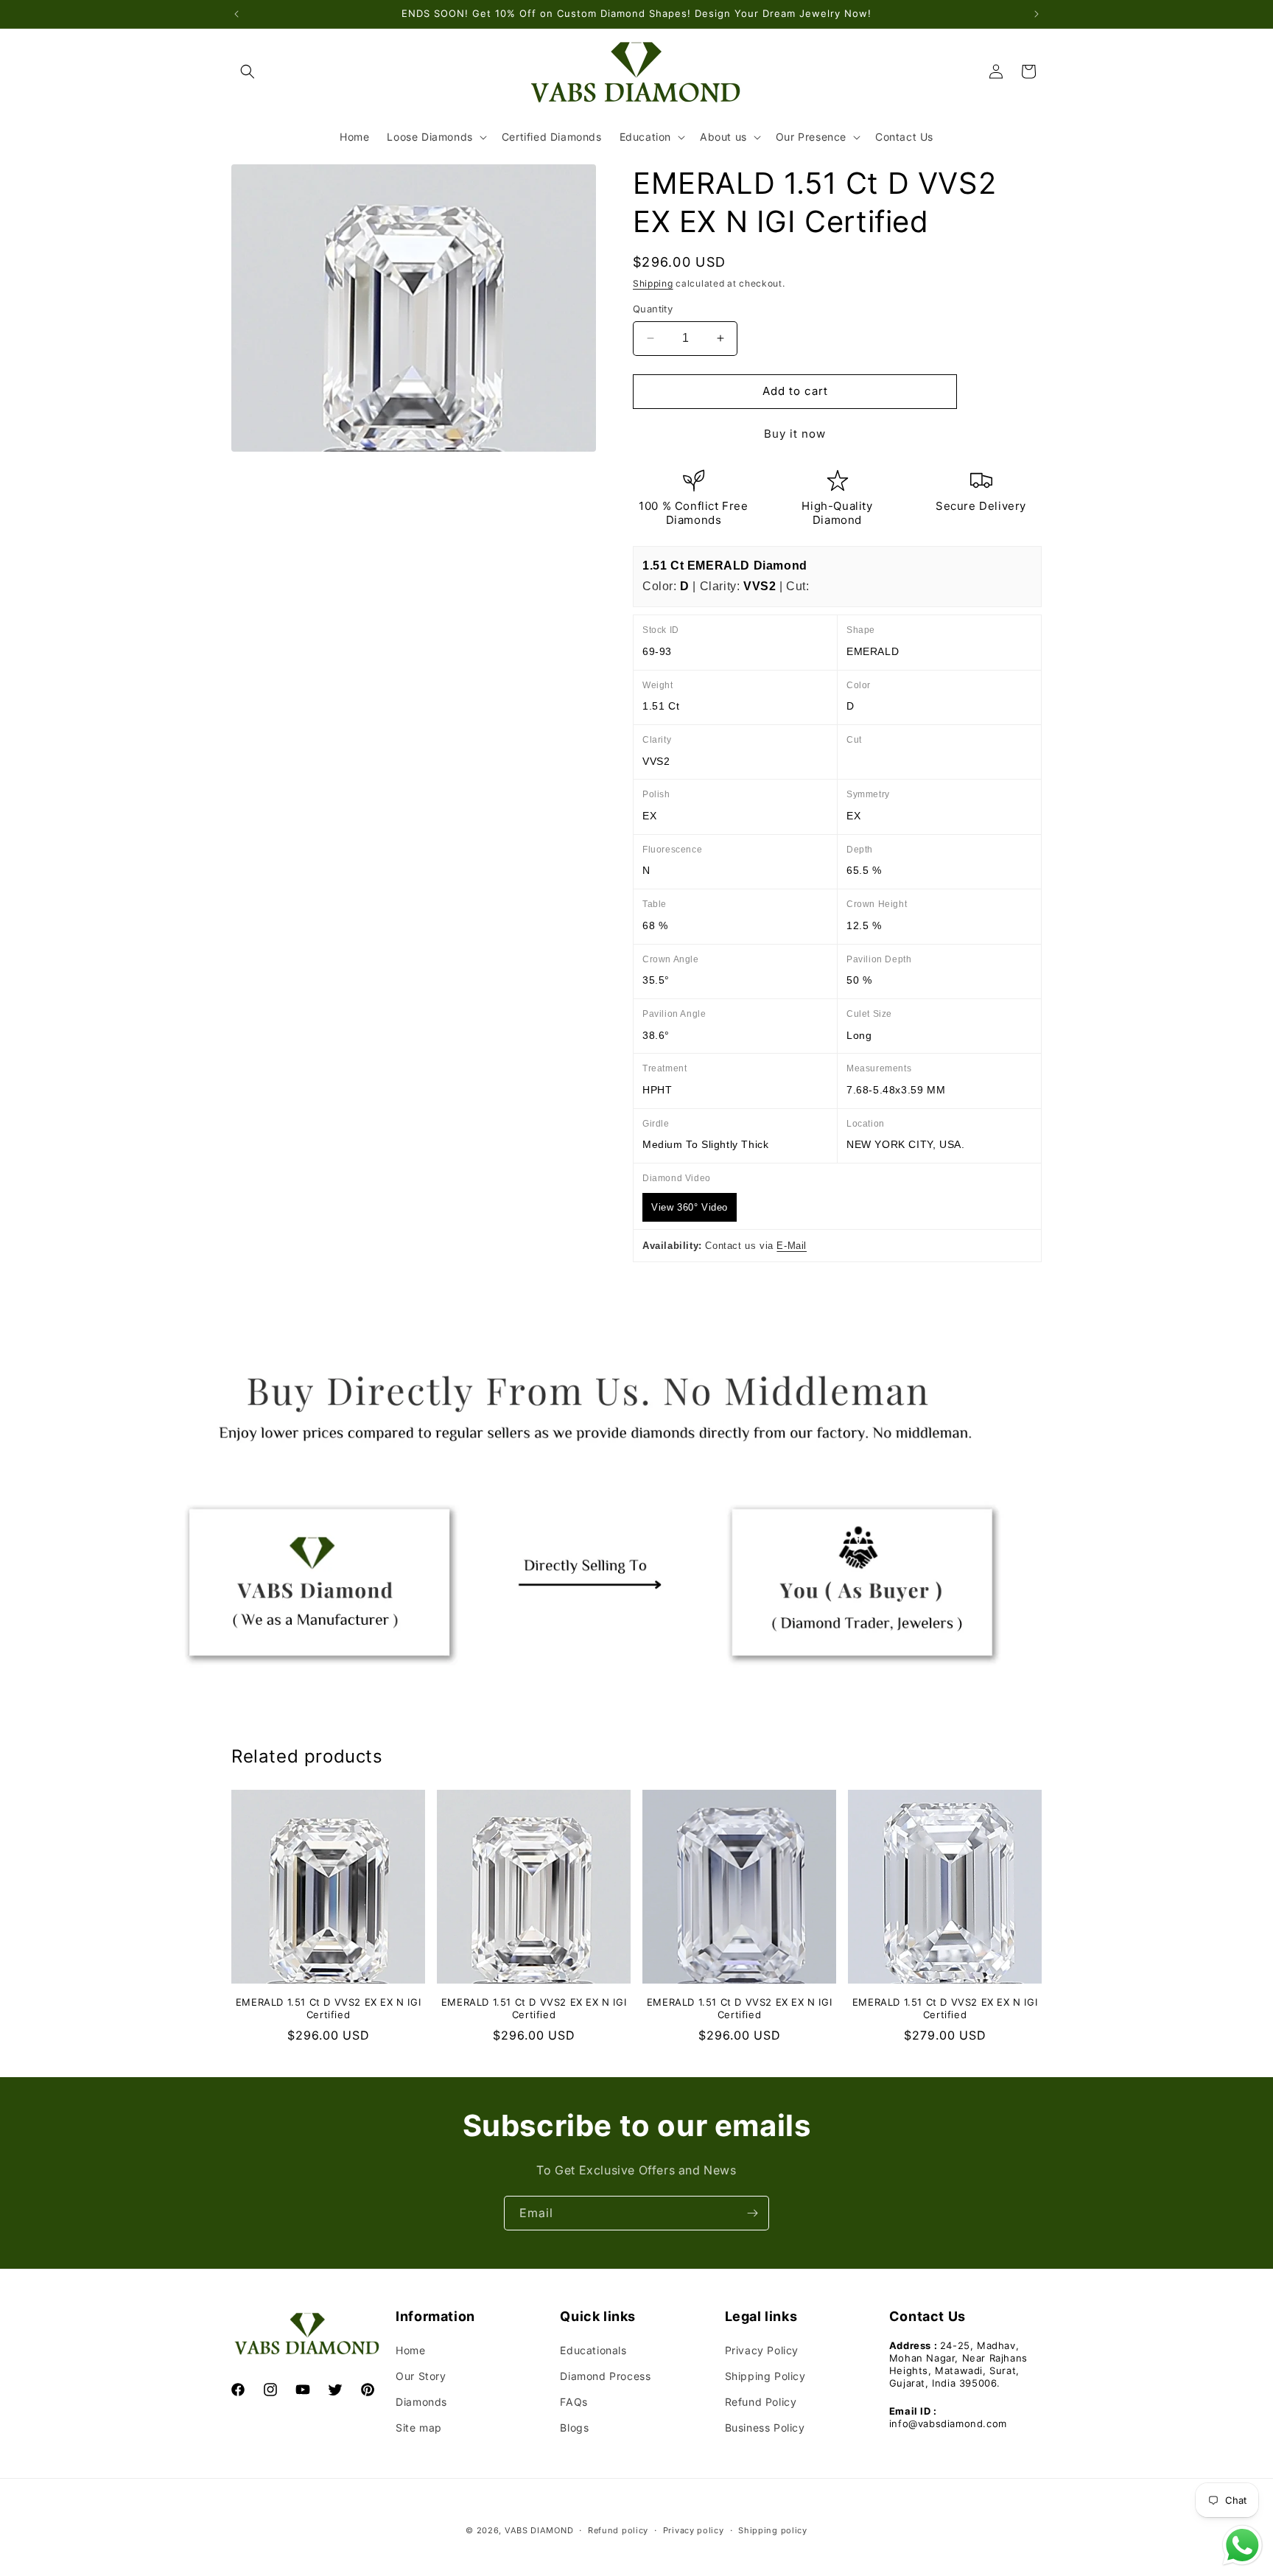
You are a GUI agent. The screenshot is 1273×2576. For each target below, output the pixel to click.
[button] (248, 71)
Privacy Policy (762, 2350)
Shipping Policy (765, 2376)
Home (410, 2350)
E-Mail (792, 1246)
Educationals (593, 2350)
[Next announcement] (1037, 14)
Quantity (653, 309)
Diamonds (421, 2402)
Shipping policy (773, 2530)
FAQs (574, 2402)
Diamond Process (605, 2376)
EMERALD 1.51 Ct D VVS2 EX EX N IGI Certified (328, 2008)
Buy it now (795, 434)
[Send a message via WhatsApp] (1242, 2545)
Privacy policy (694, 2530)
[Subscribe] (752, 2213)
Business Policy (765, 2428)
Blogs (574, 2428)
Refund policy (618, 2530)
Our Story (421, 2376)
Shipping (653, 283)
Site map (419, 2428)
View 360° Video (690, 1207)
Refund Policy (761, 2402)
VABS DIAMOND (539, 2530)
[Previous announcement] (236, 14)
